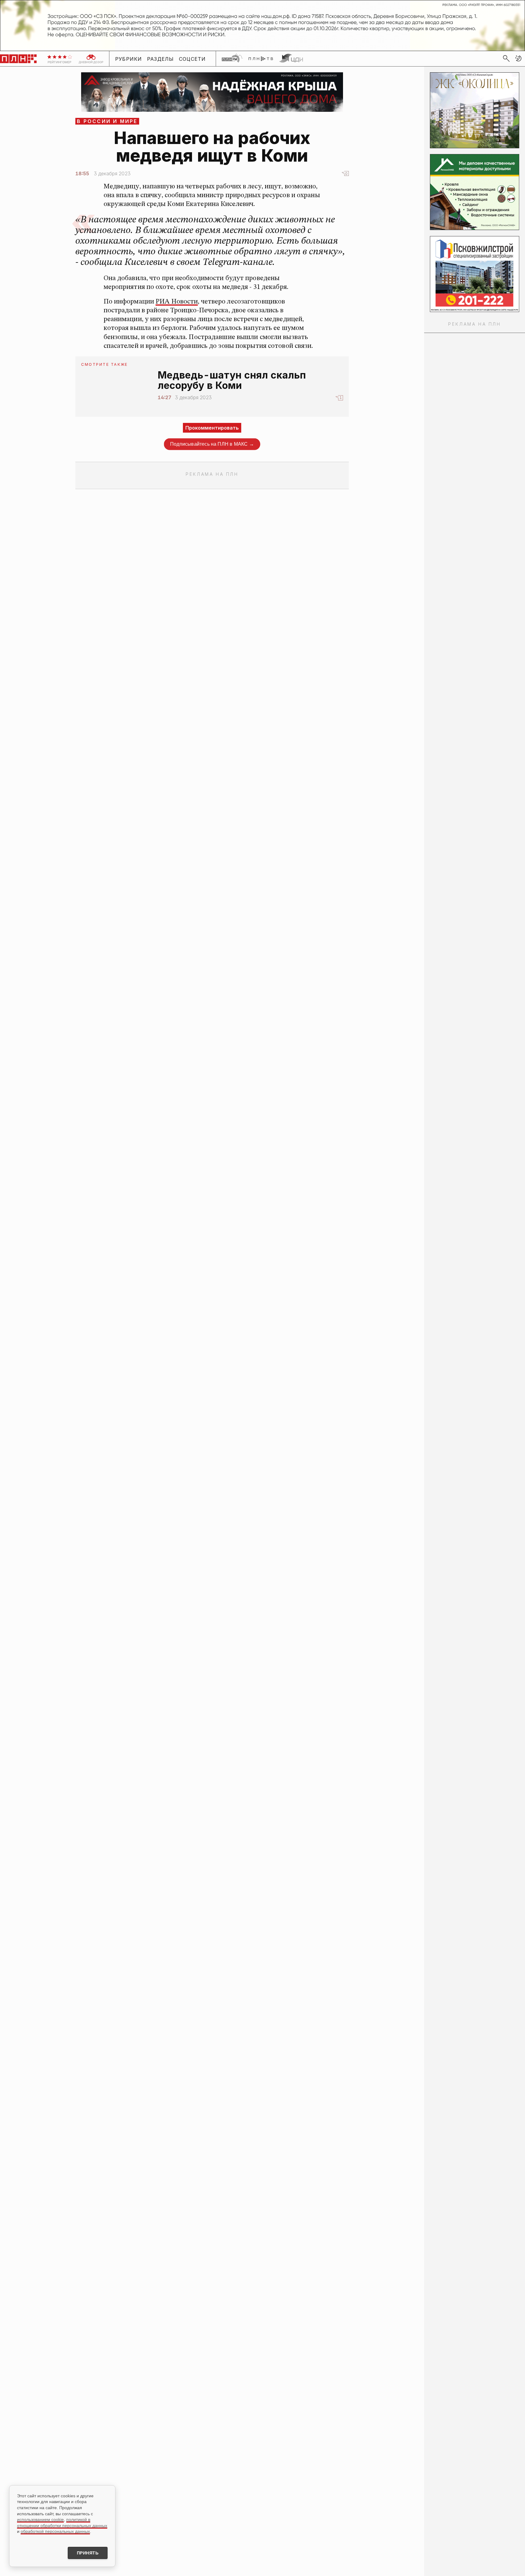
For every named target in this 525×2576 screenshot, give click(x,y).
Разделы (161, 59)
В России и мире (107, 121)
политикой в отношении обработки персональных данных (62, 2523)
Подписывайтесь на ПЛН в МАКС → (212, 444)
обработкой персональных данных (55, 2531)
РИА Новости (177, 302)
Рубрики (129, 59)
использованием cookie (40, 2519)
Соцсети (192, 59)
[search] (506, 58)
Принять (88, 2553)
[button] (518, 58)
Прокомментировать (212, 428)
